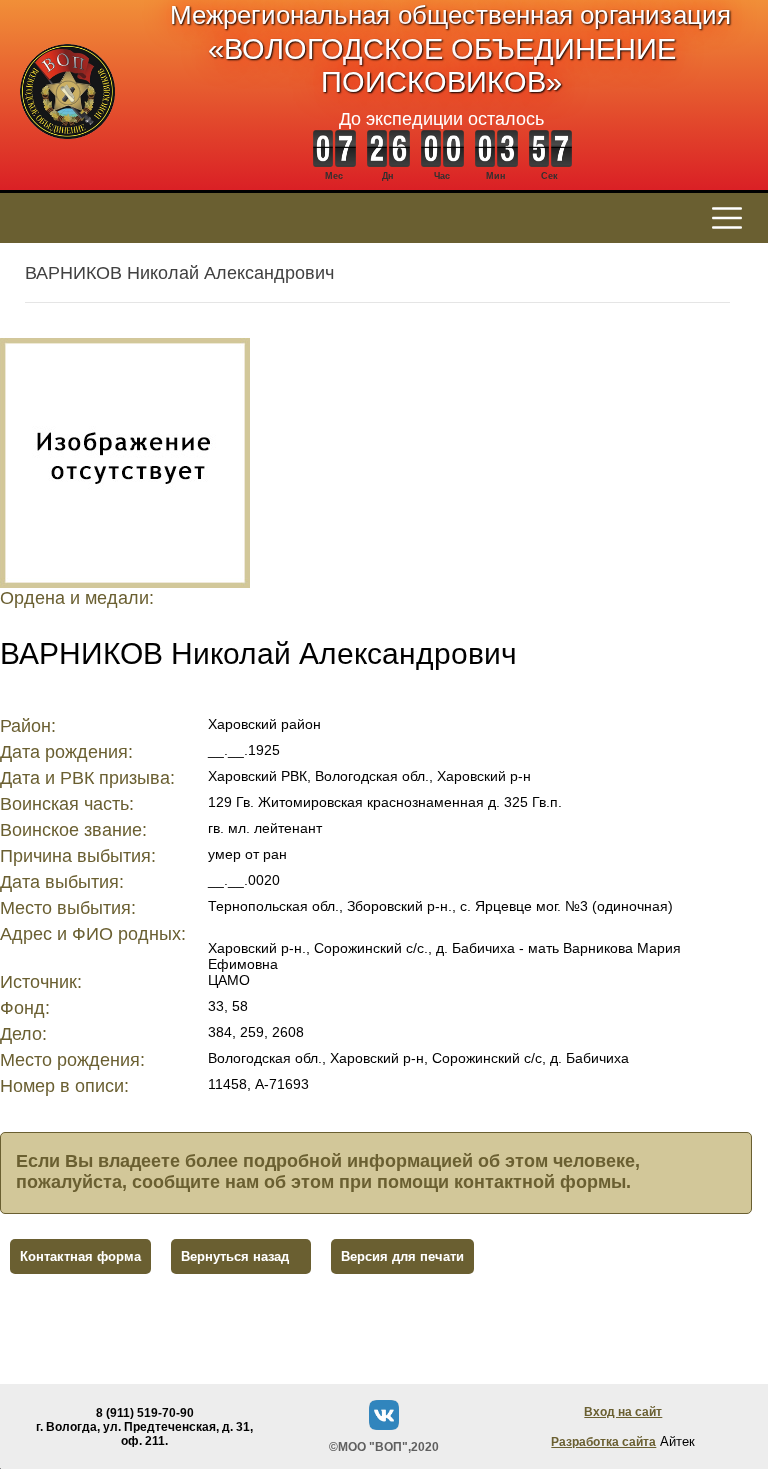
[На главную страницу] (67, 149)
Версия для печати (402, 1256)
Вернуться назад (235, 1256)
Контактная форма (80, 1256)
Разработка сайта (603, 1442)
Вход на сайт (623, 1412)
